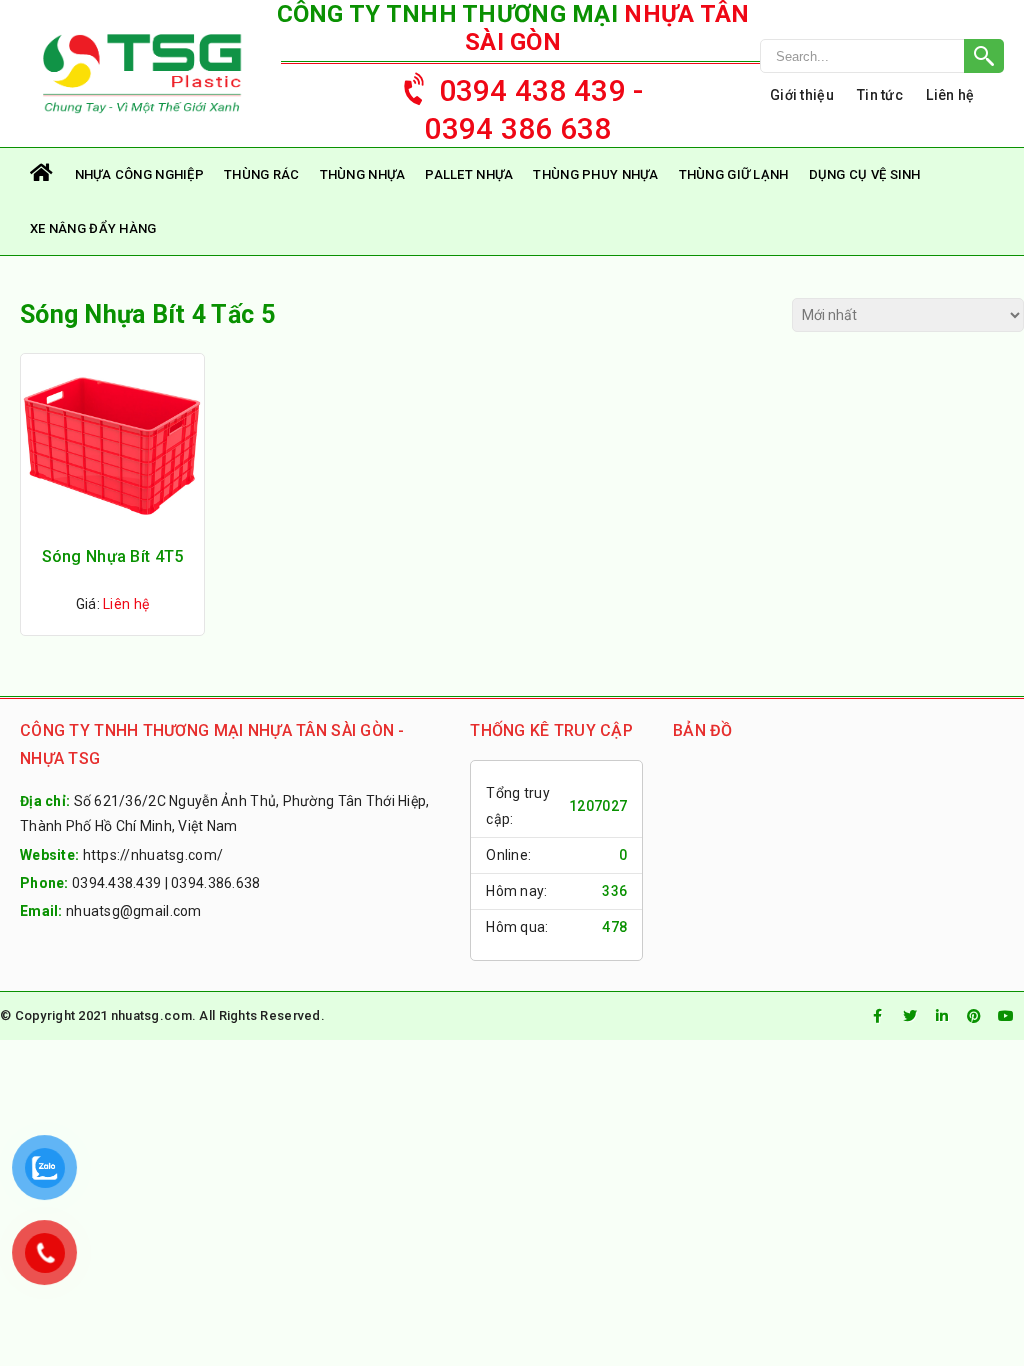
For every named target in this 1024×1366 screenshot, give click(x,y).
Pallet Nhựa (469, 174)
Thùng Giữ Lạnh (734, 174)
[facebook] (878, 1016)
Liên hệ (950, 95)
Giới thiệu (802, 95)
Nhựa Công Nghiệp (139, 174)
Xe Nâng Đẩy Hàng (93, 228)
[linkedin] (942, 1016)
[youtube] (1006, 1016)
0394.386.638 (215, 883)
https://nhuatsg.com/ (153, 855)
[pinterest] (974, 1016)
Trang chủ (42, 174)
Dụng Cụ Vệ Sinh (865, 174)
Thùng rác (262, 174)
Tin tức (880, 95)
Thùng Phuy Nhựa (595, 174)
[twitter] (910, 1016)
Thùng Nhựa (363, 174)
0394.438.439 (116, 883)
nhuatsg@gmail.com (134, 911)
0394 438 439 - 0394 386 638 (533, 109)
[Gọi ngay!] (882, 56)
